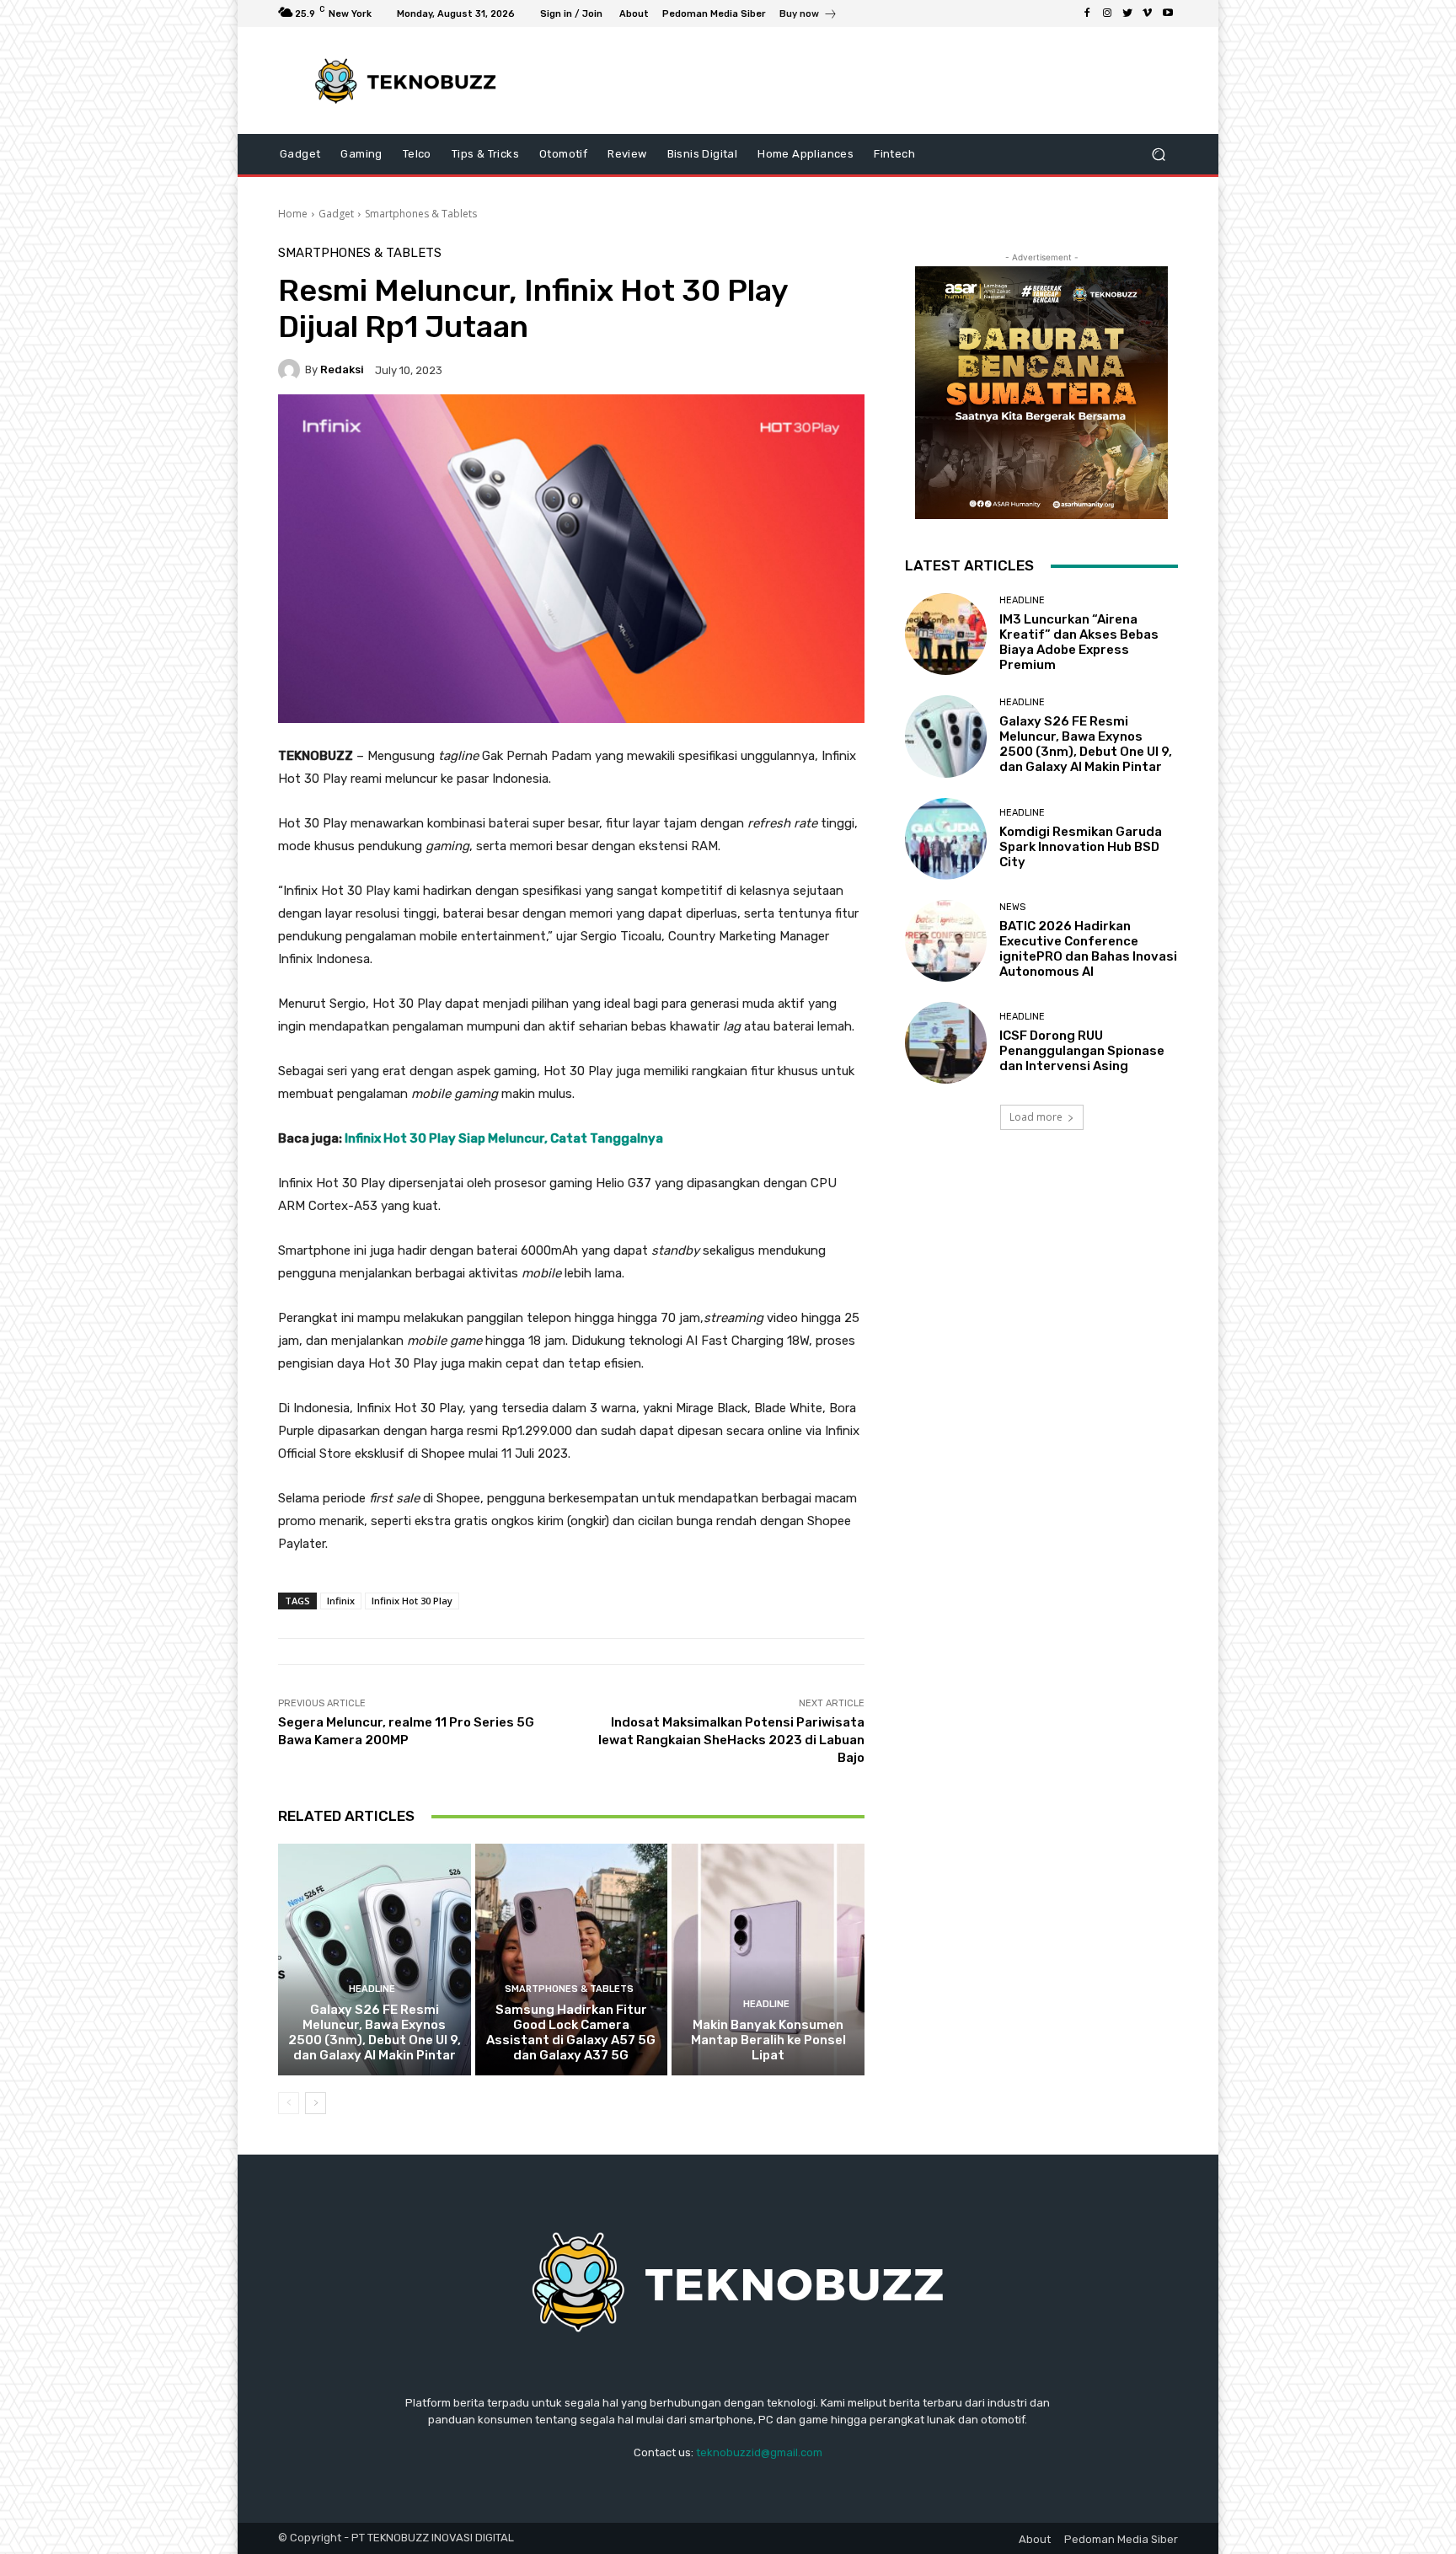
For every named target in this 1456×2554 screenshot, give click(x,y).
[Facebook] (1087, 13)
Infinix (341, 1601)
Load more (1036, 1117)
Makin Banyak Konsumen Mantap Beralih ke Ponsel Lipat (768, 2040)
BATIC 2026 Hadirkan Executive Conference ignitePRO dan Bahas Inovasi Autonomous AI (1088, 949)
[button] (1158, 155)
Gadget (336, 214)
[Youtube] (1168, 13)
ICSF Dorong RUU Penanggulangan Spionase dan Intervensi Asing (1082, 1051)
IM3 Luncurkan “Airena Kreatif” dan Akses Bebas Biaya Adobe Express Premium (1079, 642)
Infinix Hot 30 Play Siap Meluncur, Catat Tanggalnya (504, 1138)
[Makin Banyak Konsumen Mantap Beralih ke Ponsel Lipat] (768, 1959)
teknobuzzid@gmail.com (759, 2452)
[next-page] (316, 2103)
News (1012, 907)
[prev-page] (289, 2103)
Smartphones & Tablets (421, 214)
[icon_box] (808, 16)
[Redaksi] (292, 370)
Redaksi (342, 369)
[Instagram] (1107, 13)
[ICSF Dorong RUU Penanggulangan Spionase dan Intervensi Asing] (946, 1043)
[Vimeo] (1148, 13)
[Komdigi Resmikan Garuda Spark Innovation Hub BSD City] (946, 839)
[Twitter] (1127, 13)
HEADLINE (372, 1989)
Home (293, 214)
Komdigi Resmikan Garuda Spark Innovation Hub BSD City (1081, 847)
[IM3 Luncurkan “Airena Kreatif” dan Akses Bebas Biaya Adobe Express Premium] (946, 634)
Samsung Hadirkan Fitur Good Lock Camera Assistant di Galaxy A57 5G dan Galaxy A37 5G (571, 2032)
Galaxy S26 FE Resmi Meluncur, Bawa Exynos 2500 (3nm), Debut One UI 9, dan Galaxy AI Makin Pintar (375, 2032)
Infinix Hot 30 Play (412, 1601)
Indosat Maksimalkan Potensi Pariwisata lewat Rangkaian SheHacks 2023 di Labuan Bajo (731, 1740)
